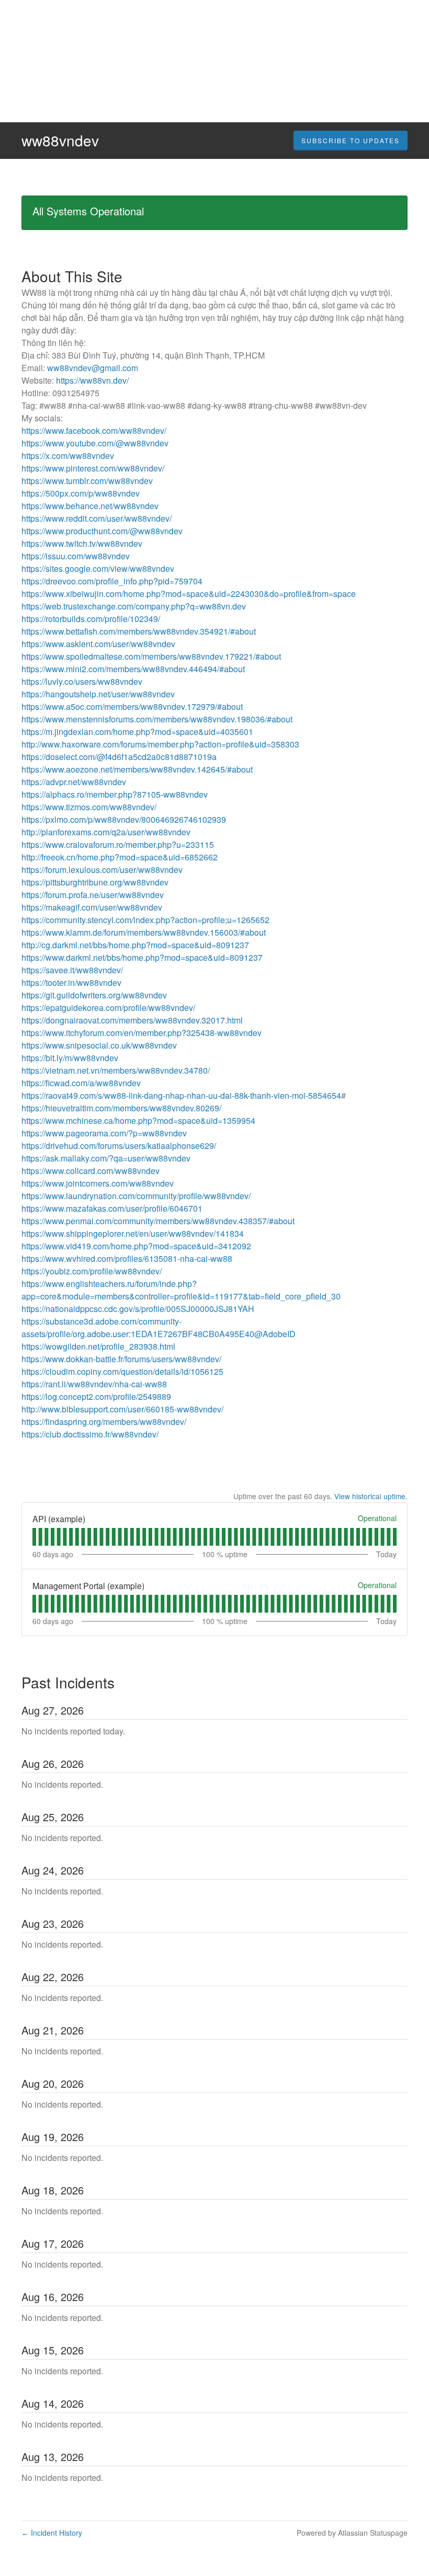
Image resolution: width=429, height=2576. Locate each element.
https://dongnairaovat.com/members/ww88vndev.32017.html (132, 1020)
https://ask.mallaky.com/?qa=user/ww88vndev (106, 1158)
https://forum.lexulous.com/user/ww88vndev (102, 870)
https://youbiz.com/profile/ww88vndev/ (92, 1271)
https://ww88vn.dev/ (92, 380)
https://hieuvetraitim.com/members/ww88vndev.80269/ (121, 1108)
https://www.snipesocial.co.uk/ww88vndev (99, 1045)
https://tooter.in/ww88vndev (71, 982)
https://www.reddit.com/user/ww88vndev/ (97, 518)
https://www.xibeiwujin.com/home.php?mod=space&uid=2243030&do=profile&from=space (189, 594)
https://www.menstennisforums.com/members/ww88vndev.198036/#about (157, 719)
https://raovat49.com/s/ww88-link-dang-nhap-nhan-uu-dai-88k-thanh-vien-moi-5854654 (181, 1095)
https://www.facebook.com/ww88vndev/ (94, 430)
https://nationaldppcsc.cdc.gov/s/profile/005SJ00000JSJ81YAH (138, 1309)
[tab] (34, 1537)
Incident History (52, 2533)
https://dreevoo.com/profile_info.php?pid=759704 (112, 581)
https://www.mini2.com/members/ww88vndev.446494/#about (133, 669)
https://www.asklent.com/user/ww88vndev (98, 644)
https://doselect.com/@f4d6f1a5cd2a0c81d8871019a (119, 757)
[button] (351, 141)
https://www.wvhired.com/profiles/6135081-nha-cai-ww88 (127, 1258)
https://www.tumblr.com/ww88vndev (87, 481)
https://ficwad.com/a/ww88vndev (81, 1083)
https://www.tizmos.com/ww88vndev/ (89, 807)
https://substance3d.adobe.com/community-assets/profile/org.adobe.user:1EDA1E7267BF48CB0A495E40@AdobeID (159, 1327)
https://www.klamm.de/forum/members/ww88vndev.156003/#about (144, 932)
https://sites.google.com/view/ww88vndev (98, 568)
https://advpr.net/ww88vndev (74, 782)
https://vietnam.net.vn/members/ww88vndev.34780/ (116, 1070)
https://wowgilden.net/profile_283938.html (98, 1346)
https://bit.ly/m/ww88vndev (70, 1058)
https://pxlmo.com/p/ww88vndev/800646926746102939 (124, 819)
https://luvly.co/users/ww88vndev (82, 681)
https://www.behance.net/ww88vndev (90, 506)
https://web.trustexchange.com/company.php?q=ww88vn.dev (134, 606)
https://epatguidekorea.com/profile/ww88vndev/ (108, 1008)
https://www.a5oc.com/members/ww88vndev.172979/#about (132, 706)
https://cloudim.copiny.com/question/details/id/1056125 (122, 1371)
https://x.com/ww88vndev (68, 456)
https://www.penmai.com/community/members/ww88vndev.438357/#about (158, 1221)
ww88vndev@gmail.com (93, 368)
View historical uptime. (371, 1496)
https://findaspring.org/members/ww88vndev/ (104, 1422)
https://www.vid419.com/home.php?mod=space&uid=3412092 (136, 1246)
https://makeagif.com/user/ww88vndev (92, 907)
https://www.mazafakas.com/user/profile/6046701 (112, 1208)
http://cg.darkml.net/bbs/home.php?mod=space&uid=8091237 (135, 945)
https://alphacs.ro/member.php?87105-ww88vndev (115, 794)
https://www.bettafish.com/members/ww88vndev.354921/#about (139, 631)
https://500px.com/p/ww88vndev (81, 493)
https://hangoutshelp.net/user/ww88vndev (98, 694)
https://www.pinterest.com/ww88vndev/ (93, 468)
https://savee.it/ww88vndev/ (72, 970)
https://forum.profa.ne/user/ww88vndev (93, 895)
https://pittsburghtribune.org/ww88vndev (95, 882)
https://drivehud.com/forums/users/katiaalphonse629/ (119, 1146)
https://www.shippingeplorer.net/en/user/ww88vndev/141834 (133, 1233)
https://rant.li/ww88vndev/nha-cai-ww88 (94, 1384)
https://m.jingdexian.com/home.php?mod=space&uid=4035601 (137, 732)
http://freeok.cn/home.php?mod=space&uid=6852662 (120, 857)
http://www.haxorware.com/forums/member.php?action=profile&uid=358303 (160, 744)
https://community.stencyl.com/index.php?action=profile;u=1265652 (145, 920)
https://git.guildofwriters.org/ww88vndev (94, 995)
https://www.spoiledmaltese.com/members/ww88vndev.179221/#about (151, 656)
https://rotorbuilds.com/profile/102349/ (91, 619)
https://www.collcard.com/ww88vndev (91, 1171)
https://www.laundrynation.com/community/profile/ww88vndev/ (136, 1196)
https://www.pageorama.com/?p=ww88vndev (104, 1133)
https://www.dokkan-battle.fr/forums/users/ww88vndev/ (121, 1359)
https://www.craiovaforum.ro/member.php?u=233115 (118, 844)
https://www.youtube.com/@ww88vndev (95, 443)
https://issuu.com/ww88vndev (76, 556)
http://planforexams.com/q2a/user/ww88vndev (106, 832)
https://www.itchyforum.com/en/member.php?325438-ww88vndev (142, 1033)
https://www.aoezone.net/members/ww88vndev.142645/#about (137, 769)
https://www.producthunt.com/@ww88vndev (102, 531)
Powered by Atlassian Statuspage (352, 2533)
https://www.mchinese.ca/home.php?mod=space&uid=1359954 (138, 1120)
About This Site (72, 276)
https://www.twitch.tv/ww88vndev (82, 543)
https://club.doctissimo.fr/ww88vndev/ (90, 1434)
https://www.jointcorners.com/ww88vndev (98, 1183)
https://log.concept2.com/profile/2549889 (96, 1396)
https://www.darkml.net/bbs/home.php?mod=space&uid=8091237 (142, 957)
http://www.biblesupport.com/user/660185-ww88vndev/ (122, 1409)
